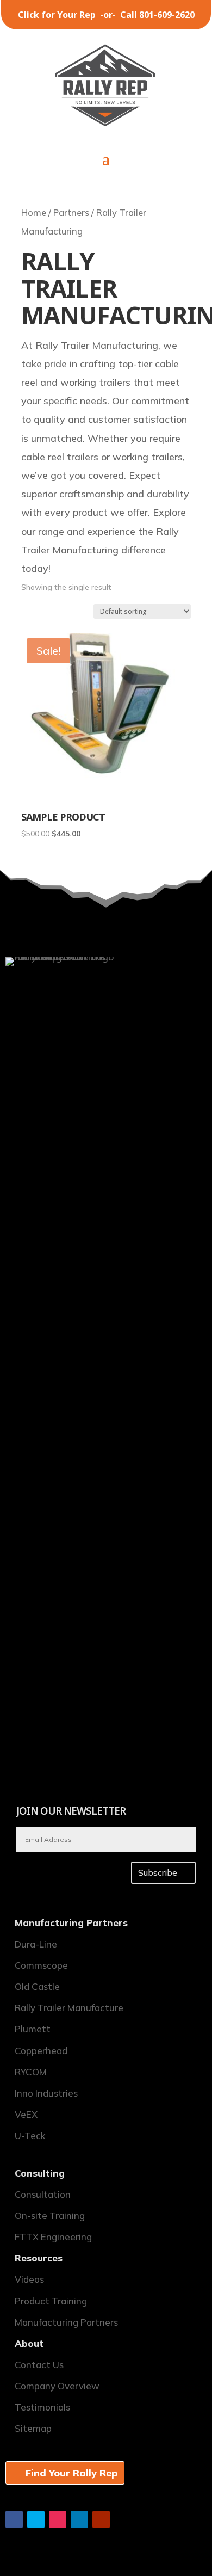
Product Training (51, 2301)
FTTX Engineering (53, 2237)
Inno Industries (46, 2093)
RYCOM (31, 2072)
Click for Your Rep (58, 15)
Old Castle (37, 1986)
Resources (39, 2258)
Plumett (33, 2029)
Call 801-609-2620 (157, 15)
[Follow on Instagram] (58, 2519)
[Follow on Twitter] (36, 2519)
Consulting (40, 2173)
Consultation (43, 2194)
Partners (71, 212)
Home (34, 212)
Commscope (41, 1965)
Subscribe (158, 1872)
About (29, 2343)
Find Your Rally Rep (71, 2473)
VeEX (26, 2114)
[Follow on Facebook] (14, 2519)
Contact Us (39, 2365)
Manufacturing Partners (71, 1923)
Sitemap (33, 2428)
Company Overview (57, 2386)
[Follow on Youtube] (101, 2519)
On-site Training (50, 2216)
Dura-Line (36, 1944)
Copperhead (41, 2051)
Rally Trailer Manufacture (69, 2008)
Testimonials (42, 2407)
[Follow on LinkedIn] (79, 2519)
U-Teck (30, 2136)
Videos (29, 2279)
